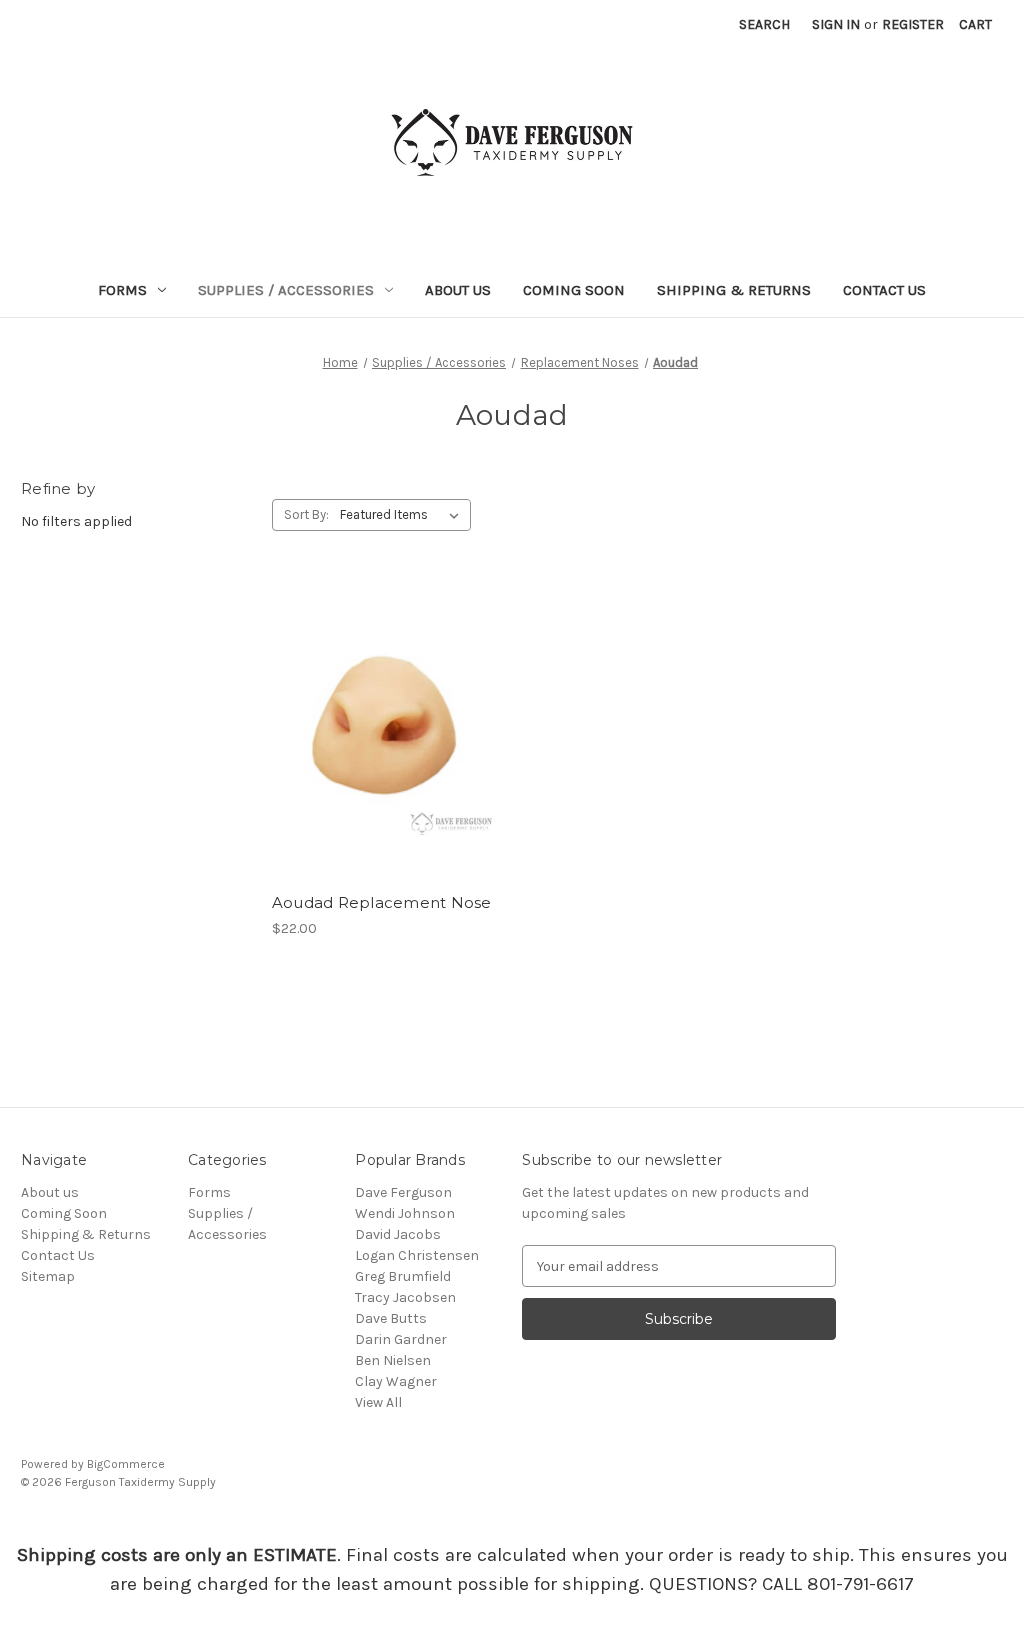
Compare (380, 731)
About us (458, 290)
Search (764, 24)
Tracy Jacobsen (405, 1297)
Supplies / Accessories (286, 290)
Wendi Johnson (405, 1213)
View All (378, 1402)
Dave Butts (391, 1318)
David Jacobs (398, 1234)
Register (913, 24)
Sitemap (48, 1276)
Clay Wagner (396, 1381)
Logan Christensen (417, 1255)
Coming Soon (574, 290)
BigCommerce (126, 1464)
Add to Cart (386, 766)
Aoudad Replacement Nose (382, 902)
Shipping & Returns (734, 290)
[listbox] (403, 515)
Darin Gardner (401, 1339)
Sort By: (306, 514)
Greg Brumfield (403, 1276)
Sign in (836, 24)
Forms (122, 290)
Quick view (383, 695)
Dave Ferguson (403, 1192)
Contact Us (884, 290)
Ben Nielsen (393, 1360)
